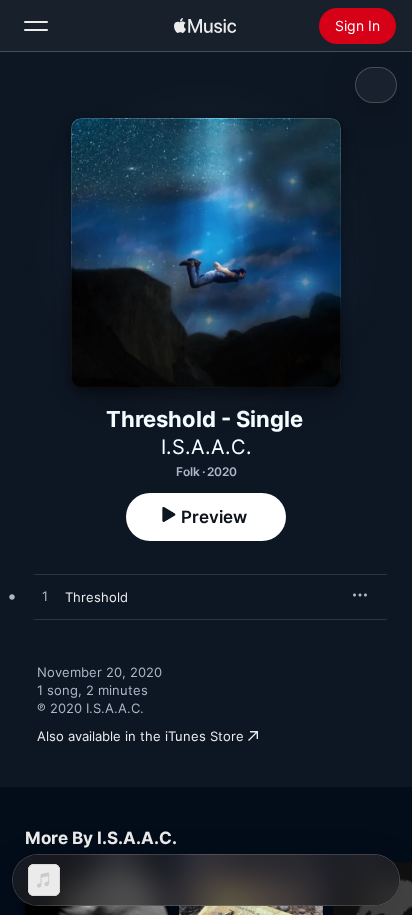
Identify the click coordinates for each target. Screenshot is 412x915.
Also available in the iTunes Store (140, 736)
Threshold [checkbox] (96, 597)
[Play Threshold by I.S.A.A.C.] (45, 597)
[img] (205, 26)
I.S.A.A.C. (206, 447)
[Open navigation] (36, 26)
